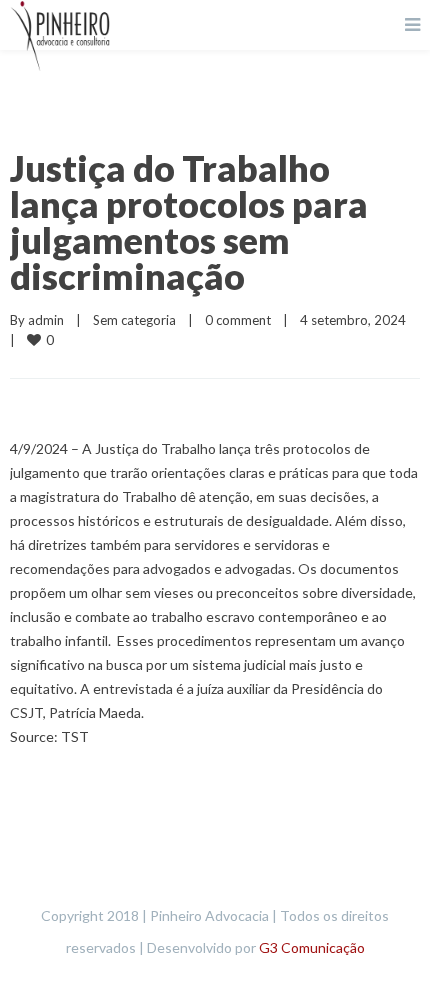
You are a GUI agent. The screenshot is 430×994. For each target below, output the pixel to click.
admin (46, 320)
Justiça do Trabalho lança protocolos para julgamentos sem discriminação (189, 222)
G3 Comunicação (312, 947)
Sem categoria (134, 320)
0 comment (238, 320)
